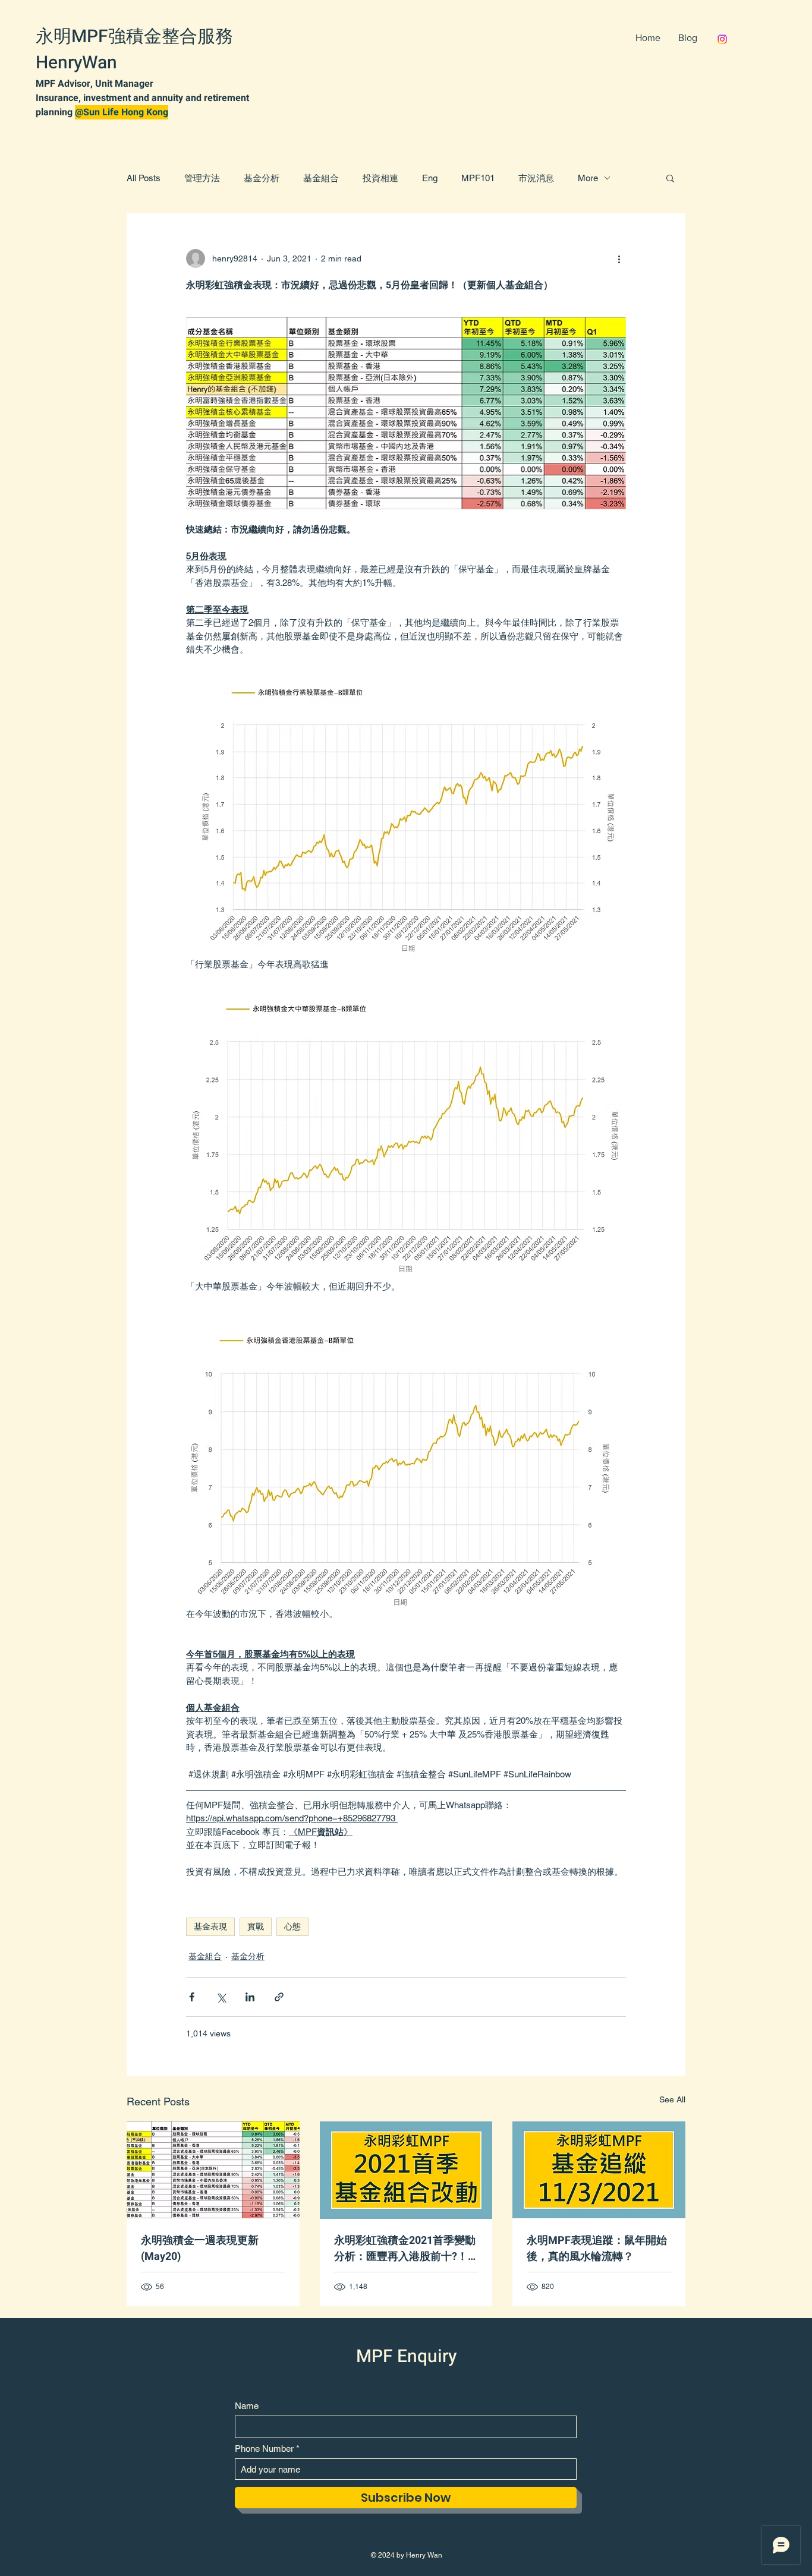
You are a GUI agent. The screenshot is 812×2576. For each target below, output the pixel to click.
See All (672, 2099)
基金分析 (262, 178)
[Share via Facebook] (192, 1997)
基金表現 (210, 1927)
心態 (292, 1927)
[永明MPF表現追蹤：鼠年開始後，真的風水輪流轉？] (599, 2170)
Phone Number (264, 2449)
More (588, 178)
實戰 (256, 1927)
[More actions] (619, 258)
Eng (430, 178)
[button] (670, 178)
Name (247, 2406)
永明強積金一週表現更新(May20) (200, 2249)
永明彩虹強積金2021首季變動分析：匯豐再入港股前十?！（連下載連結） (405, 2249)
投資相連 (380, 178)
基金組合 (321, 178)
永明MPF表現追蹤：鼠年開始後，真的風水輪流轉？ (597, 2249)
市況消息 (536, 178)
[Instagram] (722, 39)
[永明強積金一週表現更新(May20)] (213, 2170)
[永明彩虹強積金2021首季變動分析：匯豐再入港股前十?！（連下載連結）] (406, 2170)
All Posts (144, 178)
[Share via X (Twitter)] (221, 1997)
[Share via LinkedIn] (250, 1997)
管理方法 (202, 178)
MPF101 (478, 178)
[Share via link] (279, 1997)
